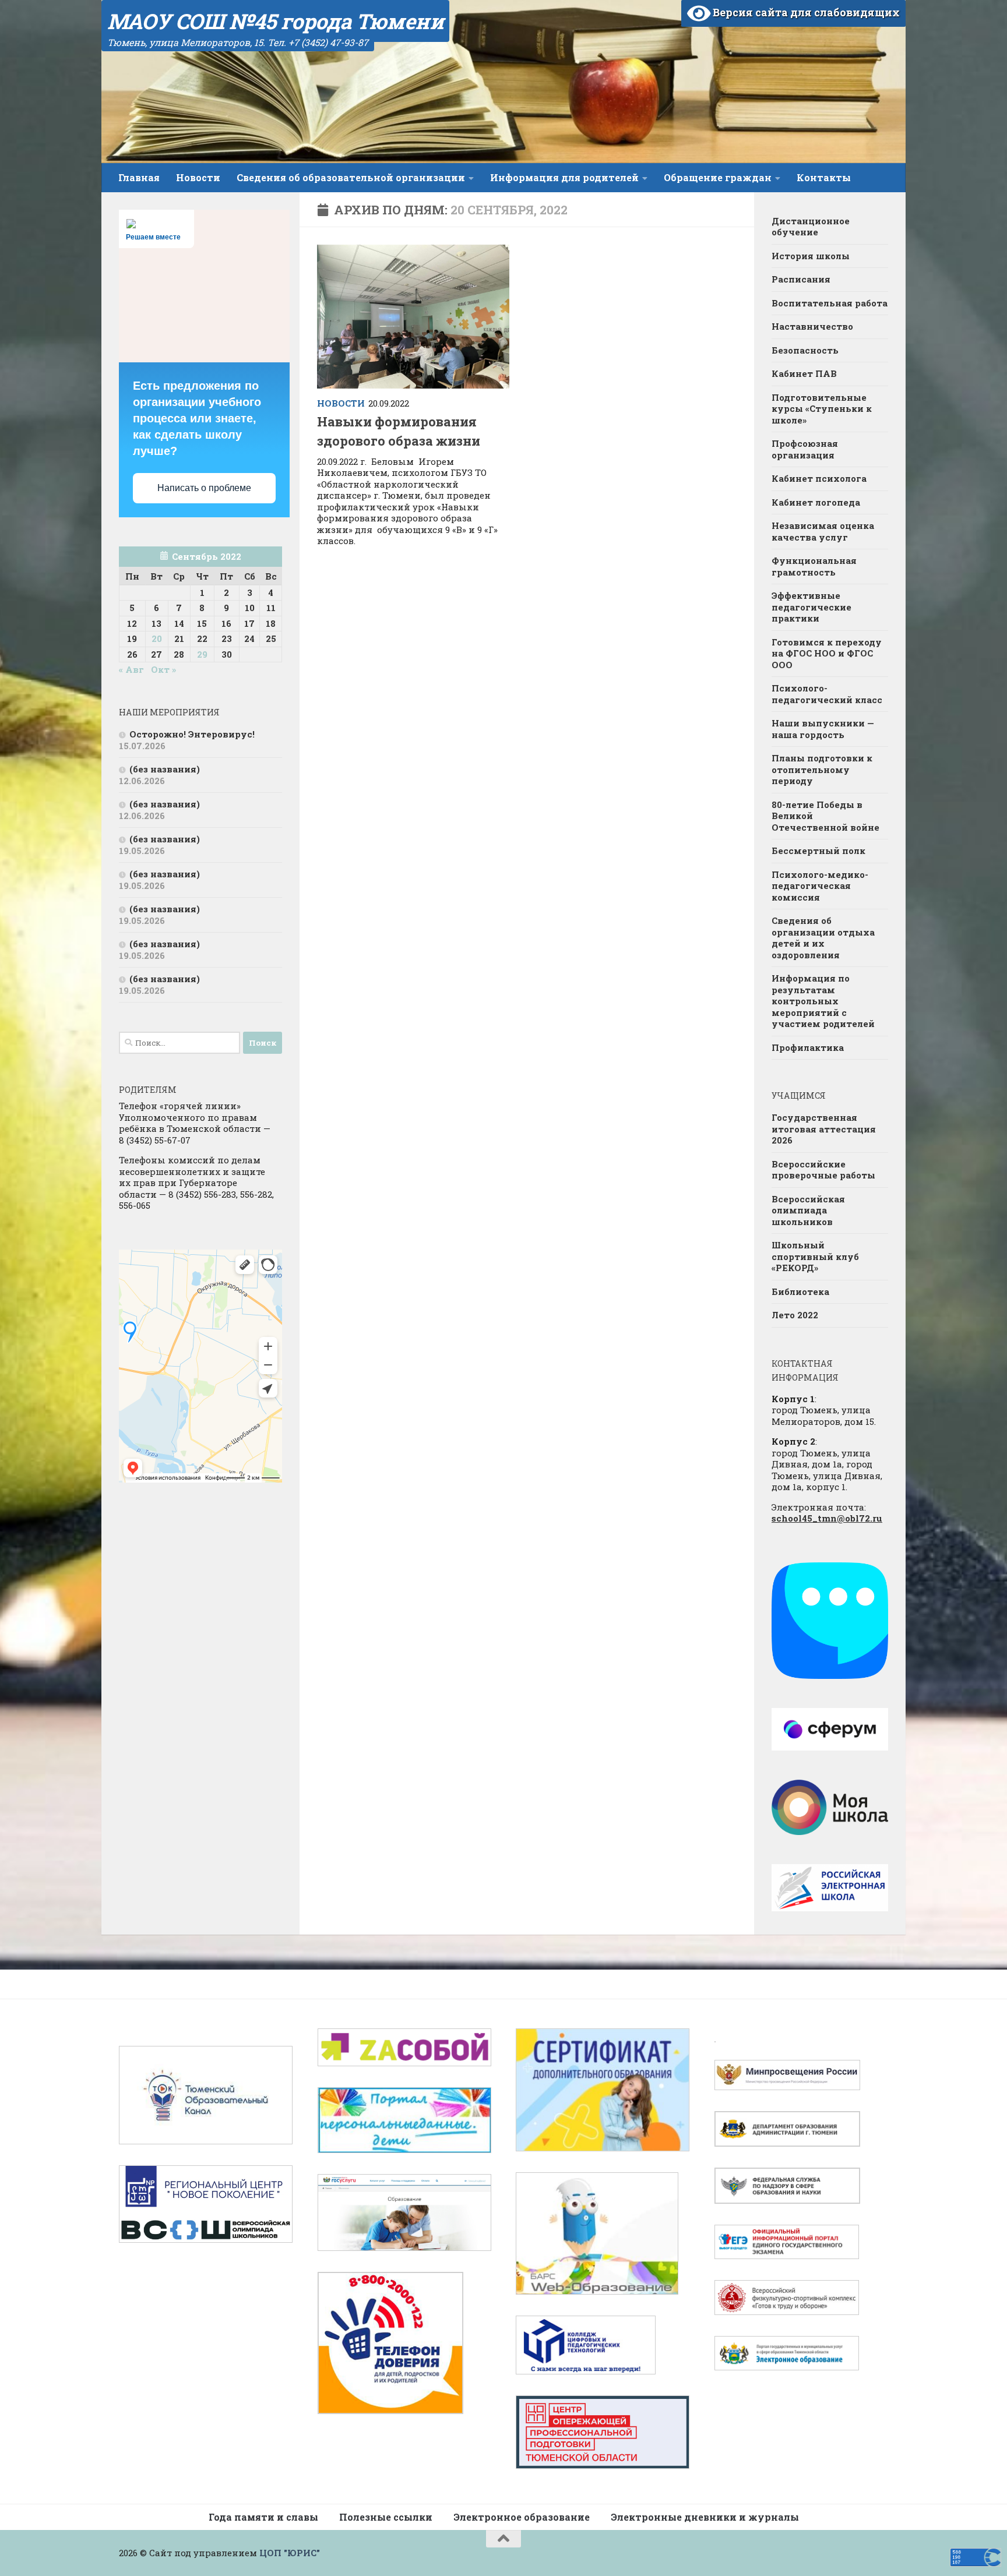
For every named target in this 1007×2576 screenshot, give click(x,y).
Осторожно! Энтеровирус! (192, 734)
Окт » (163, 669)
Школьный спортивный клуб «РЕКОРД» (815, 1256)
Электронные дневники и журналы (705, 2517)
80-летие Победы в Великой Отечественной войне (825, 816)
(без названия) (165, 769)
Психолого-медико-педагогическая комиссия (820, 886)
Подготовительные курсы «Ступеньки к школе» (822, 409)
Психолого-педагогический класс (827, 694)
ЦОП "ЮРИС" (290, 2553)
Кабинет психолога (819, 478)
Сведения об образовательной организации (351, 177)
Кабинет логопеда (816, 502)
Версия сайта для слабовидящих (805, 12)
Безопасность (805, 350)
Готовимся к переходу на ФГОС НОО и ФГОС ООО (827, 653)
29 (202, 654)
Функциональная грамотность (814, 566)
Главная (139, 177)
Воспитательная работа (830, 303)
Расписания (801, 279)
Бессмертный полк (818, 851)
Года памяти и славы (263, 2517)
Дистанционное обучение (811, 227)
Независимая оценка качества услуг (823, 531)
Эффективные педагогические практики (811, 607)
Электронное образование (522, 2517)
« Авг (131, 669)
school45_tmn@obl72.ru (827, 1518)
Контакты (824, 177)
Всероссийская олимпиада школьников (808, 1210)
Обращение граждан (718, 177)
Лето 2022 (795, 1315)
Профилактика (808, 1047)
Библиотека (800, 1291)
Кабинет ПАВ (804, 373)
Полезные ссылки (386, 2517)
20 (157, 638)
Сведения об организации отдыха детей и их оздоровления (823, 938)
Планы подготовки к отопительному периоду (822, 769)
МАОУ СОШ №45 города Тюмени (275, 21)
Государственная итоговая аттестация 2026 (824, 1129)
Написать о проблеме (204, 488)
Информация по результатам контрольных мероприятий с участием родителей (823, 1001)
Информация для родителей (564, 177)
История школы (811, 256)
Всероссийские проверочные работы (823, 1170)
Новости (198, 177)
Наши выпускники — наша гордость (823, 729)
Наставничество (812, 326)
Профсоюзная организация (805, 449)
